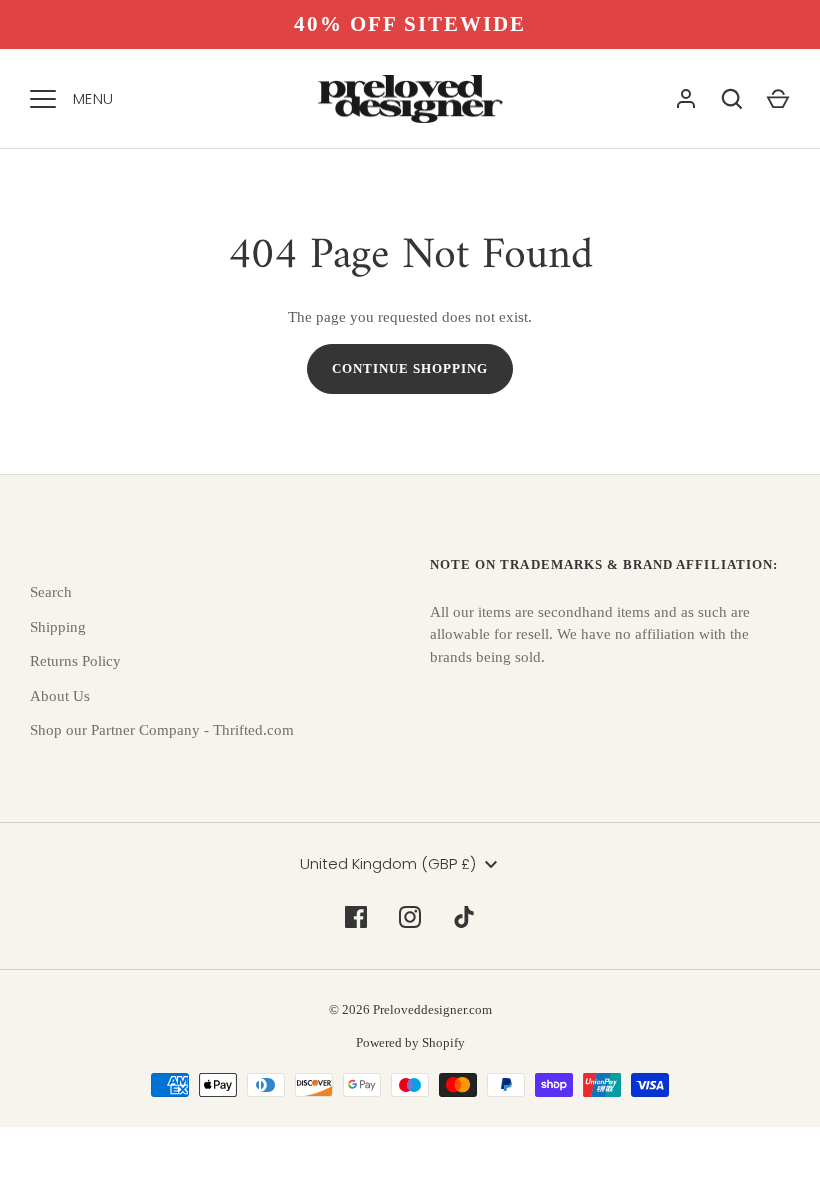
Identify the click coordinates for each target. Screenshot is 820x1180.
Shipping (58, 627)
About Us (60, 696)
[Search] (732, 99)
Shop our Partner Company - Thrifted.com (162, 730)
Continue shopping (410, 368)
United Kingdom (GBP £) (388, 863)
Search (51, 592)
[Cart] (778, 99)
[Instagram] (410, 917)
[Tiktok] (464, 917)
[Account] (686, 99)
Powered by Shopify (410, 1042)
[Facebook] (356, 917)
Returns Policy (75, 661)
